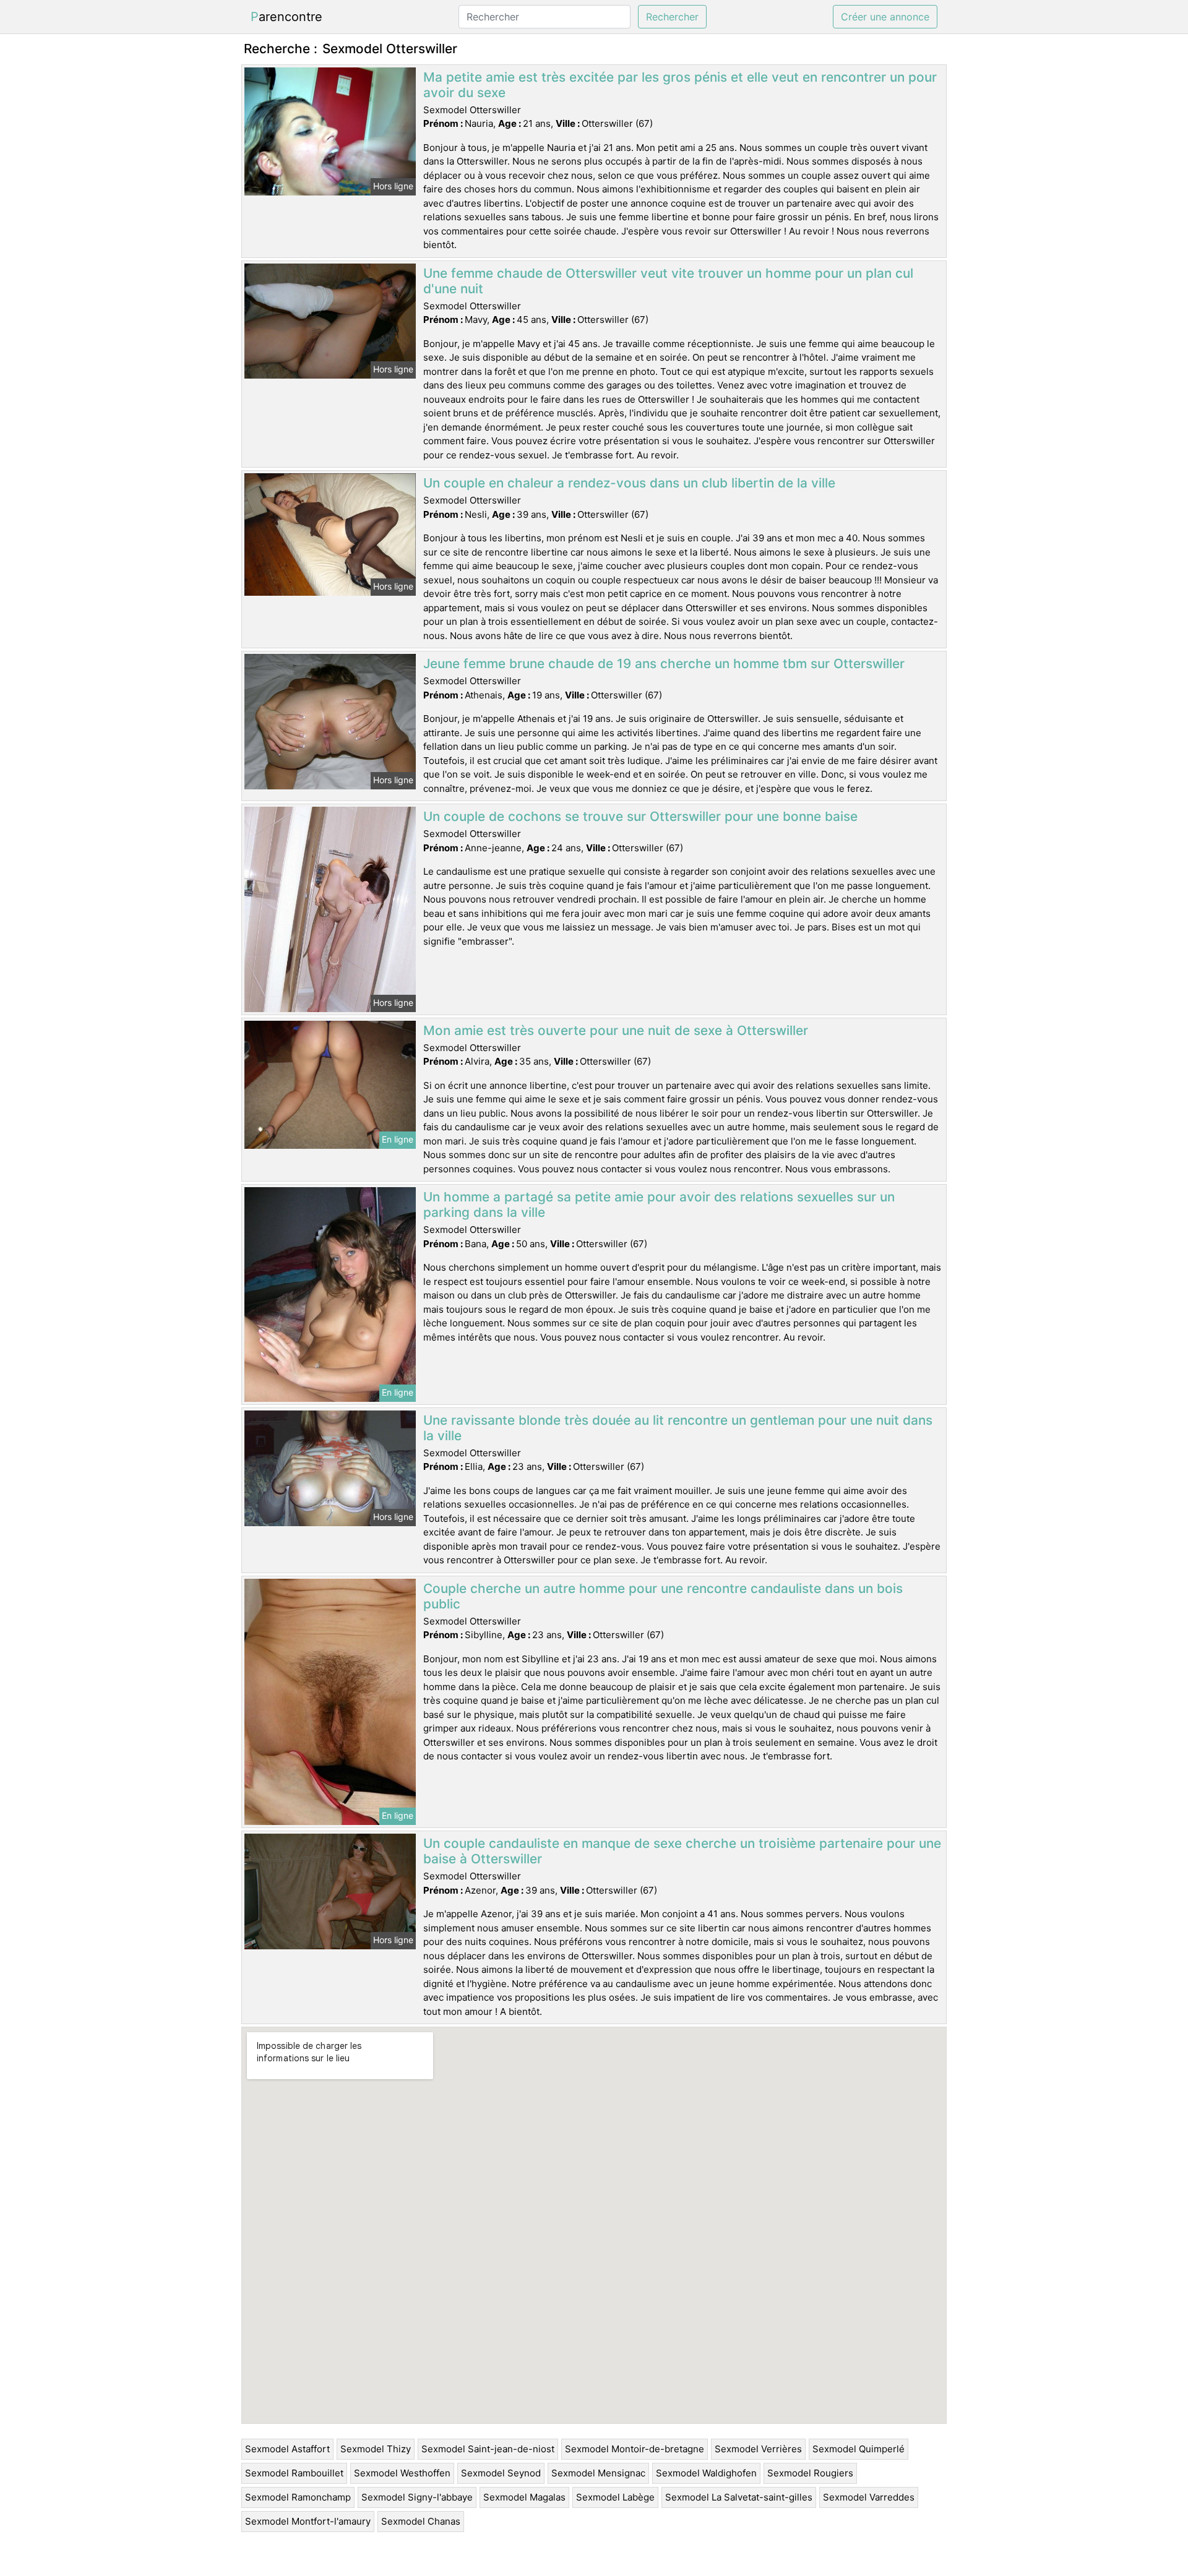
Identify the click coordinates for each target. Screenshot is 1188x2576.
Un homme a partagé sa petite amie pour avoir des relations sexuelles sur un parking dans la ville (659, 1204)
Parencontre (286, 17)
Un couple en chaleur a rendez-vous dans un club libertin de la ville (629, 483)
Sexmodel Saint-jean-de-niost (488, 2449)
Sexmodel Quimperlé (859, 2449)
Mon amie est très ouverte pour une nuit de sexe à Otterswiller (616, 1030)
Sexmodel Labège (615, 2497)
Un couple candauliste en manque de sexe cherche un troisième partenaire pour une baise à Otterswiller (682, 1851)
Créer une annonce (885, 17)
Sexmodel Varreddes (869, 2497)
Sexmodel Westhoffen (402, 2473)
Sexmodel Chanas (421, 2521)
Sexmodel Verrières (758, 2449)
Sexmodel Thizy (376, 2449)
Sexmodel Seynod (501, 2473)
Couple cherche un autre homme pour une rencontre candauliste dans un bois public (663, 1596)
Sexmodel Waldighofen (706, 2473)
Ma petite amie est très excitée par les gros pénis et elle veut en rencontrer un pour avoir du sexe (680, 85)
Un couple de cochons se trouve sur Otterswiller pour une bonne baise (640, 816)
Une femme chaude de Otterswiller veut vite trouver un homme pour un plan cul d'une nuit (668, 281)
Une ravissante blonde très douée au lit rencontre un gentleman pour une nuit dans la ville (678, 1428)
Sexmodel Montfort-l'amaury (308, 2521)
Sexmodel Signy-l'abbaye (417, 2497)
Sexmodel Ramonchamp (298, 2497)
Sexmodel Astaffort (287, 2449)
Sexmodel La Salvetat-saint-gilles (739, 2497)
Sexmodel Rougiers (810, 2473)
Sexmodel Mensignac (598, 2473)
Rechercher (672, 17)
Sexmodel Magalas (524, 2497)
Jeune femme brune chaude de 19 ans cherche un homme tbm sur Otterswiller (664, 663)
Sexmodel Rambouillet (294, 2473)
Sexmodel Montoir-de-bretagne (635, 2449)
